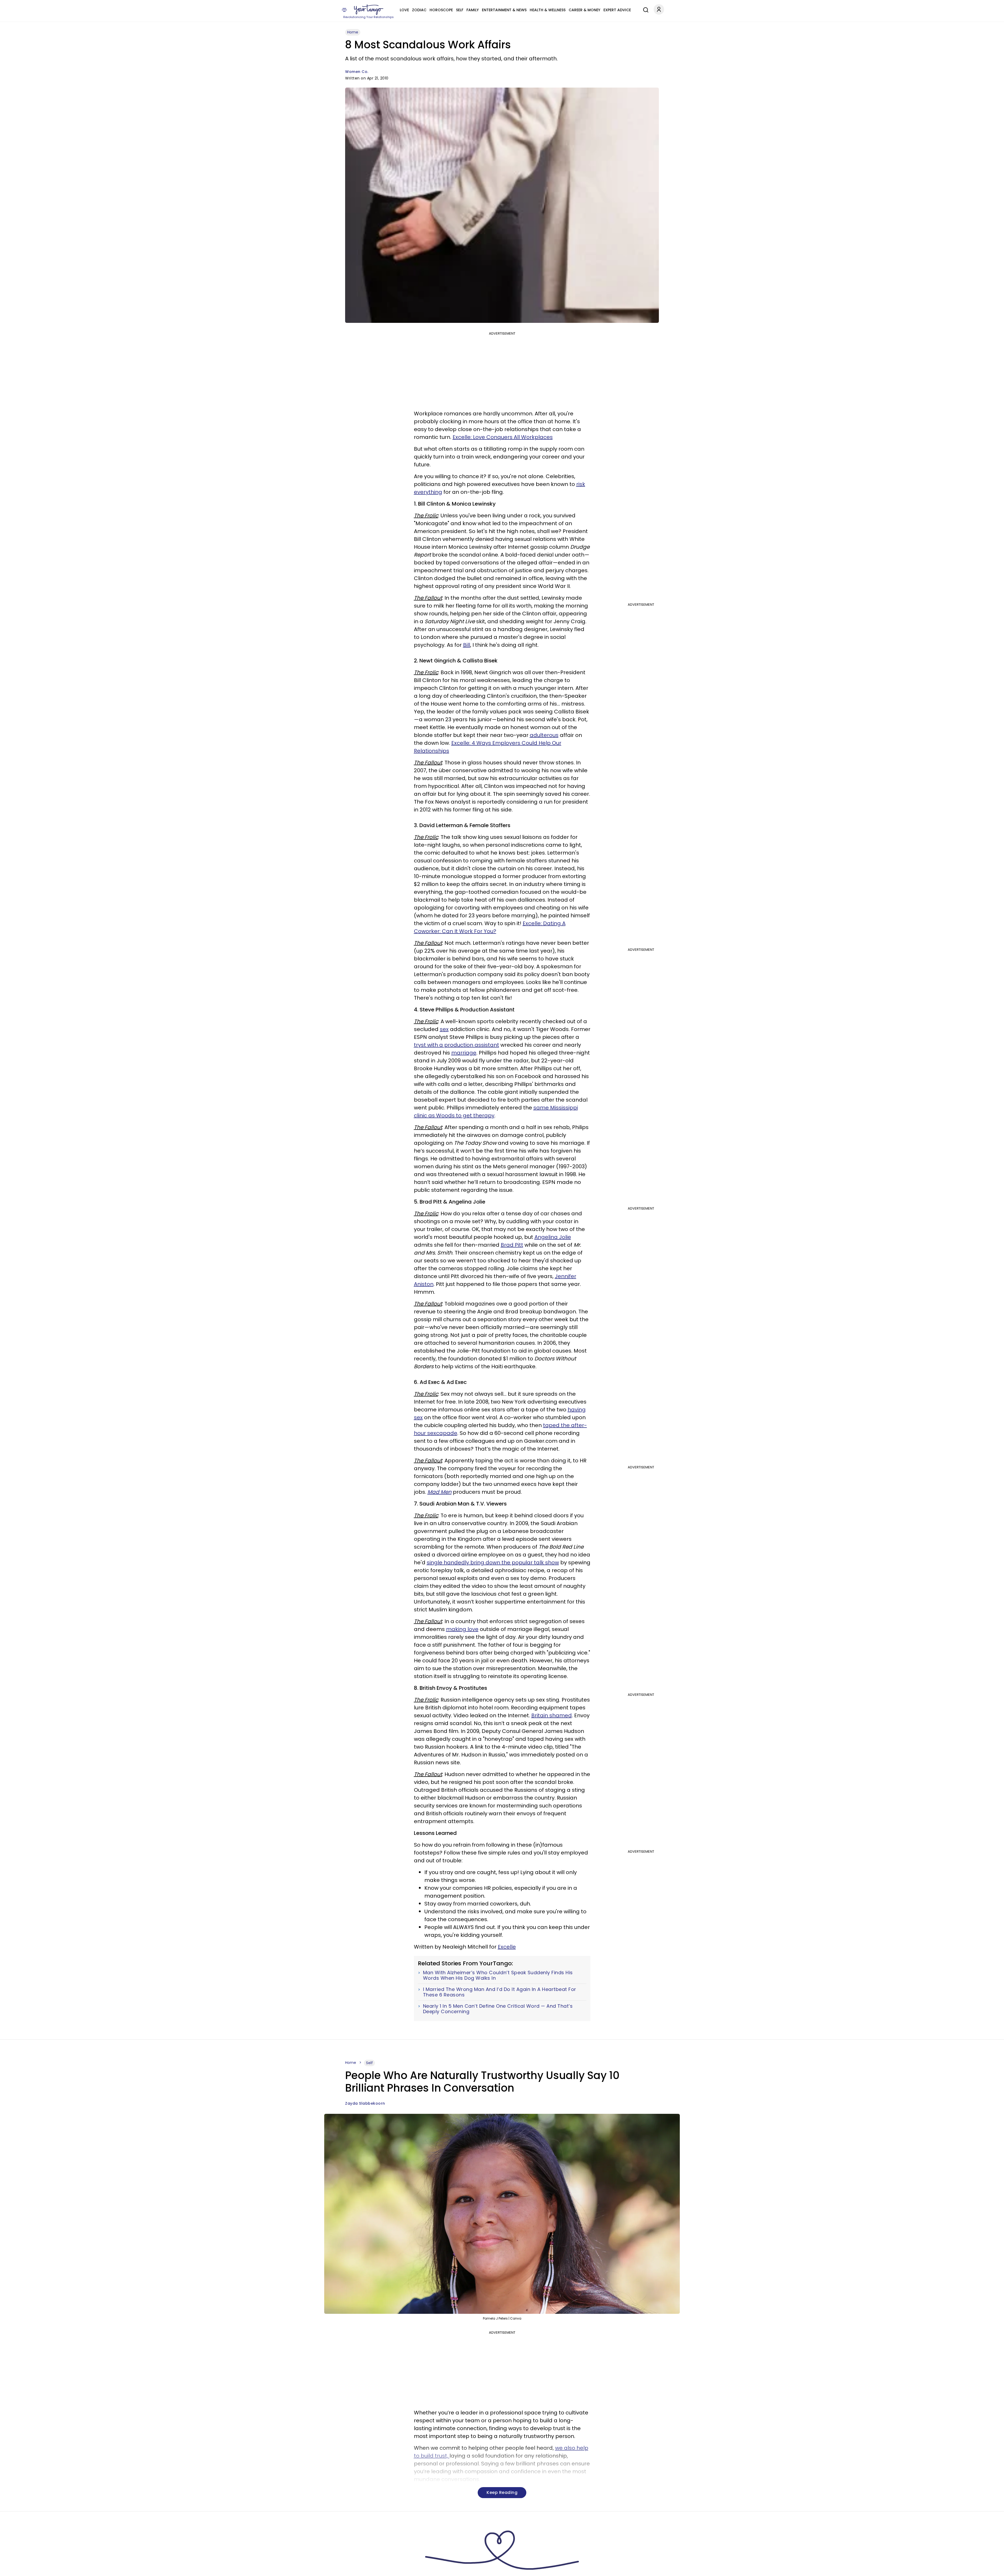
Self (460, 10)
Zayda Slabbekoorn (365, 2103)
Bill (467, 645)
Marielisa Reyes (361, 2569)
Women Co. (357, 72)
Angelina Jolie (553, 1237)
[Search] (644, 9)
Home (353, 32)
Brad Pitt (512, 1245)
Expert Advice (617, 10)
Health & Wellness (548, 10)
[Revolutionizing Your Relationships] (369, 10)
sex (444, 1029)
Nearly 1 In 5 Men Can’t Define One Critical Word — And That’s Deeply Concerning (498, 2009)
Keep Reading (502, 2492)
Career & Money (584, 10)
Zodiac (419, 10)
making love (462, 1629)
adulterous (544, 735)
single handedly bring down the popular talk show (493, 1562)
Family (473, 10)
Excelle (507, 1947)
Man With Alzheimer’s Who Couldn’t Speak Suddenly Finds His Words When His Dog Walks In (498, 1975)
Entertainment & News (504, 10)
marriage (464, 1053)
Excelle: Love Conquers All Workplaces (503, 437)
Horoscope (441, 10)
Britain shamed (552, 1715)
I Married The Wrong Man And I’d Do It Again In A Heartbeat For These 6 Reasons (500, 1992)
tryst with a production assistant (457, 1045)
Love (404, 10)
